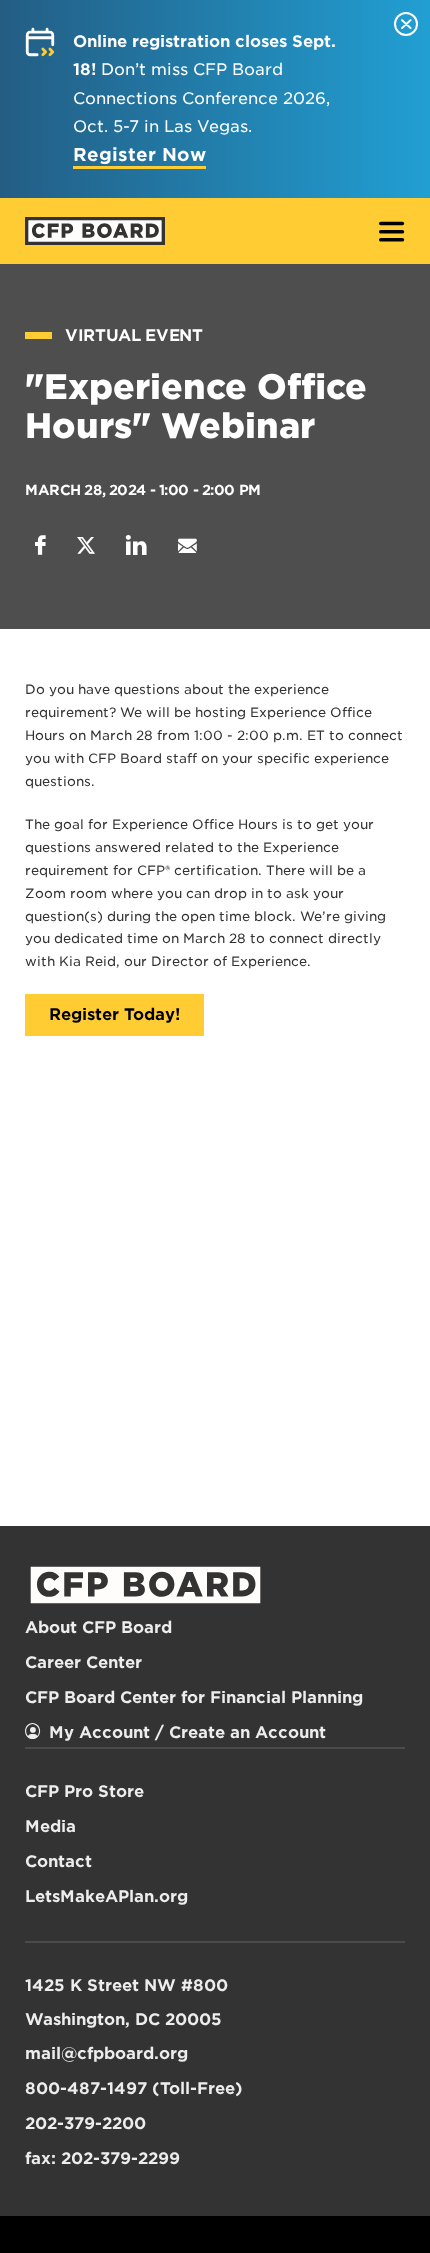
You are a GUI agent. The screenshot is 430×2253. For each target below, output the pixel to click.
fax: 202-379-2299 (102, 2158)
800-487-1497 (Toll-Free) (134, 2088)
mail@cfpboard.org (106, 2053)
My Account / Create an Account (187, 1732)
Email (187, 545)
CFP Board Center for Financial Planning (194, 1697)
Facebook (40, 545)
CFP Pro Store (84, 1791)
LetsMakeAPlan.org (106, 1896)
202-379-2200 (85, 2123)
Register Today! (114, 1014)
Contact (58, 1861)
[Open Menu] (392, 233)
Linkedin (136, 545)
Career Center (83, 1662)
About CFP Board (98, 1627)
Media (50, 1826)
